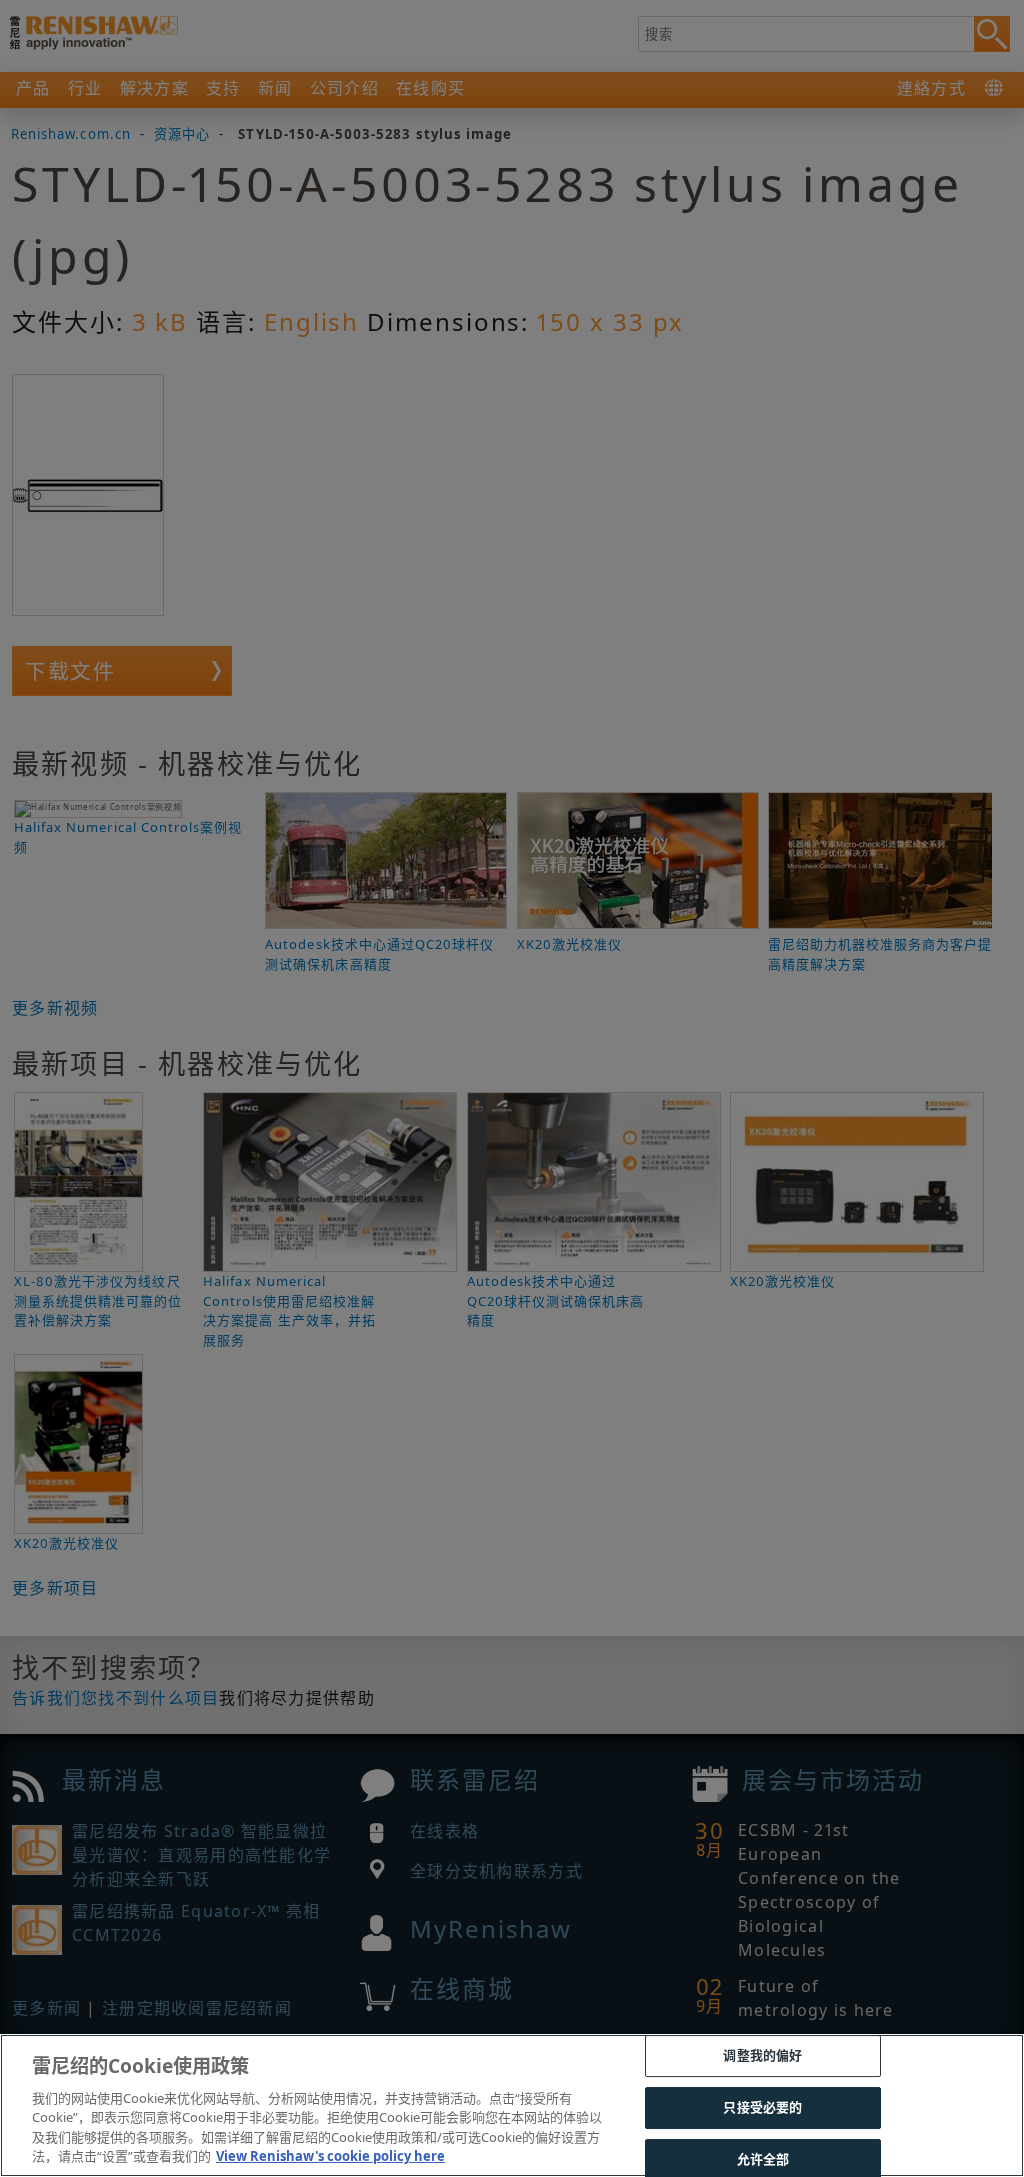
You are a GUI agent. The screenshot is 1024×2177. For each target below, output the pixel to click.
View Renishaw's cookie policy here (330, 2156)
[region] (512, 2105)
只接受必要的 (762, 2107)
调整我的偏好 (762, 2056)
